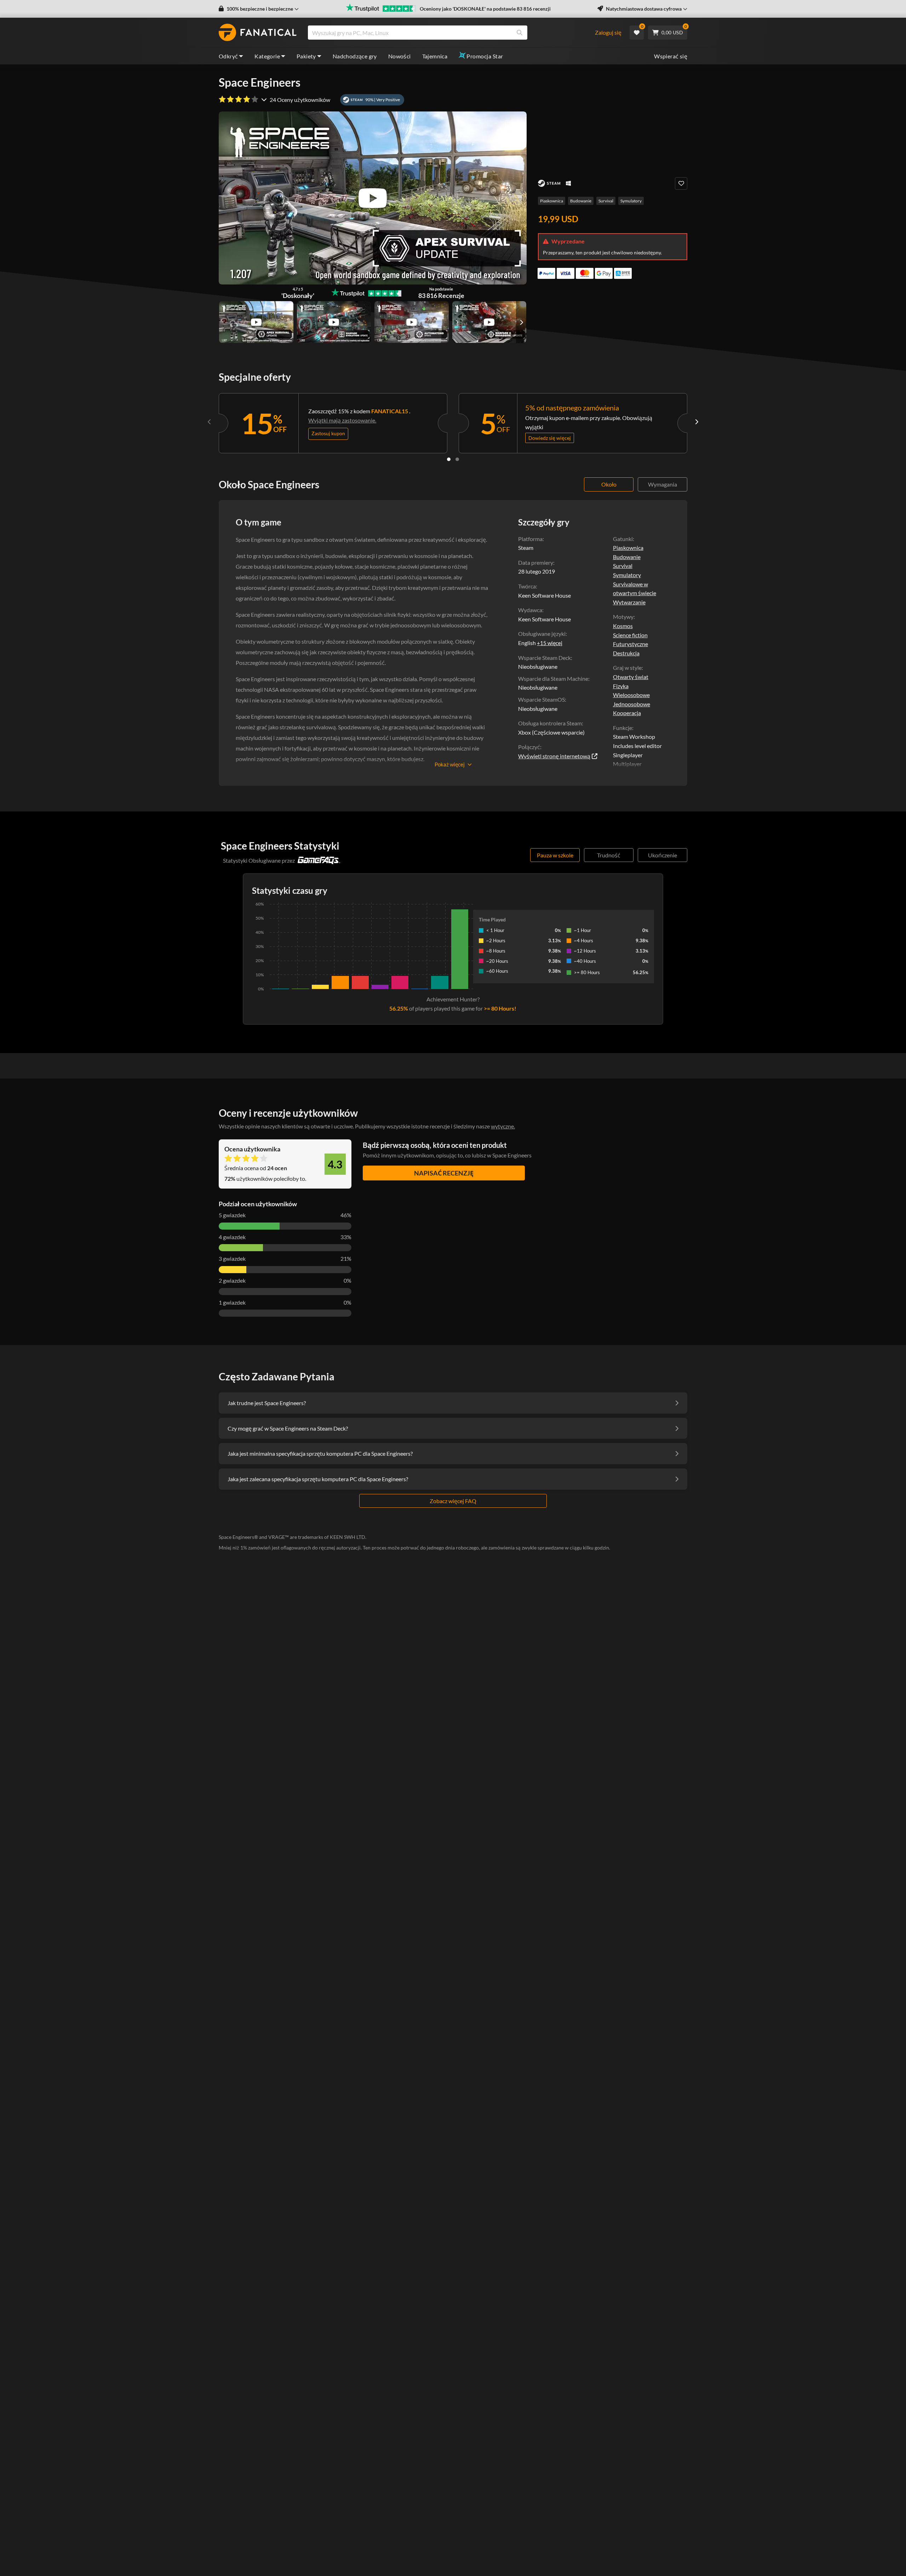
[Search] (520, 33)
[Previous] (210, 422)
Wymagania (663, 484)
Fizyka (621, 686)
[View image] (256, 322)
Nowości (400, 56)
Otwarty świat (631, 677)
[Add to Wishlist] (681, 183)
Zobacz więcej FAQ (453, 1501)
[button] (259, 9)
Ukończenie (663, 855)
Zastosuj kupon (328, 433)
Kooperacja (627, 713)
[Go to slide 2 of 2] (457, 459)
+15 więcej (550, 643)
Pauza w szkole (555, 855)
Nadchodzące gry (355, 56)
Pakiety (306, 56)
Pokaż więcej (450, 764)
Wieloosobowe (631, 695)
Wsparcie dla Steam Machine (553, 678)
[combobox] (451, 33)
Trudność (609, 855)
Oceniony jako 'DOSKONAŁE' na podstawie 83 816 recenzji (485, 9)
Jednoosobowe (632, 704)
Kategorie (267, 56)
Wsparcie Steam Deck (544, 658)
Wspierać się (671, 56)
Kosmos (623, 626)
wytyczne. (503, 1126)
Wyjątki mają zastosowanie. (342, 420)
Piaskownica (552, 201)
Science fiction (630, 635)
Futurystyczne (630, 644)
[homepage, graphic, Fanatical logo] (258, 33)
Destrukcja (626, 653)
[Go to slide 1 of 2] (449, 459)
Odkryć (228, 56)
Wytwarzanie (629, 602)
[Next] (696, 422)
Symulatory (631, 201)
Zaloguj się (608, 32)
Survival (606, 201)
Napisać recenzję (444, 1173)
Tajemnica (435, 56)
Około (609, 484)
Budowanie (581, 201)
